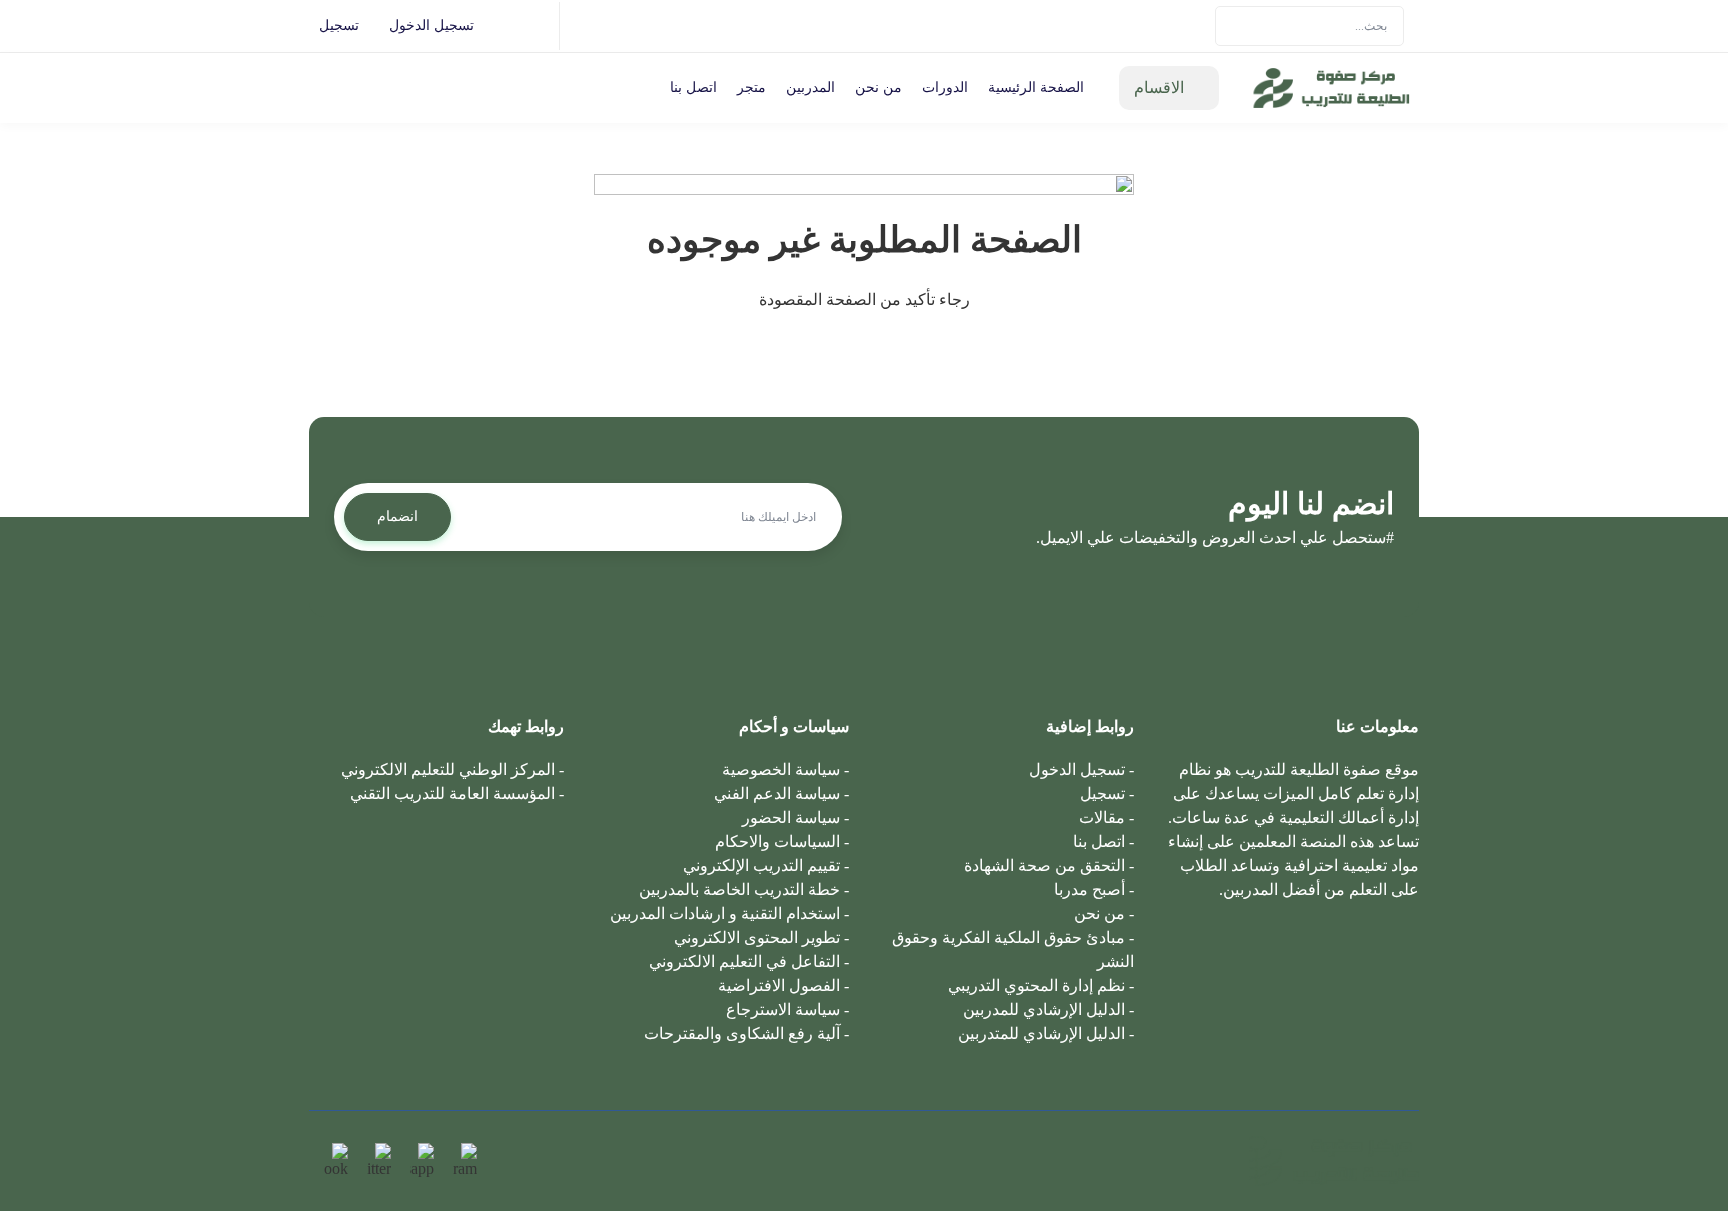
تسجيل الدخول (431, 25)
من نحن (878, 87)
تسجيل (339, 25)
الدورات (945, 87)
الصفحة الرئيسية (1036, 87)
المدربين (810, 87)
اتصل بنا (693, 87)
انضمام (397, 516)
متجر (751, 87)
